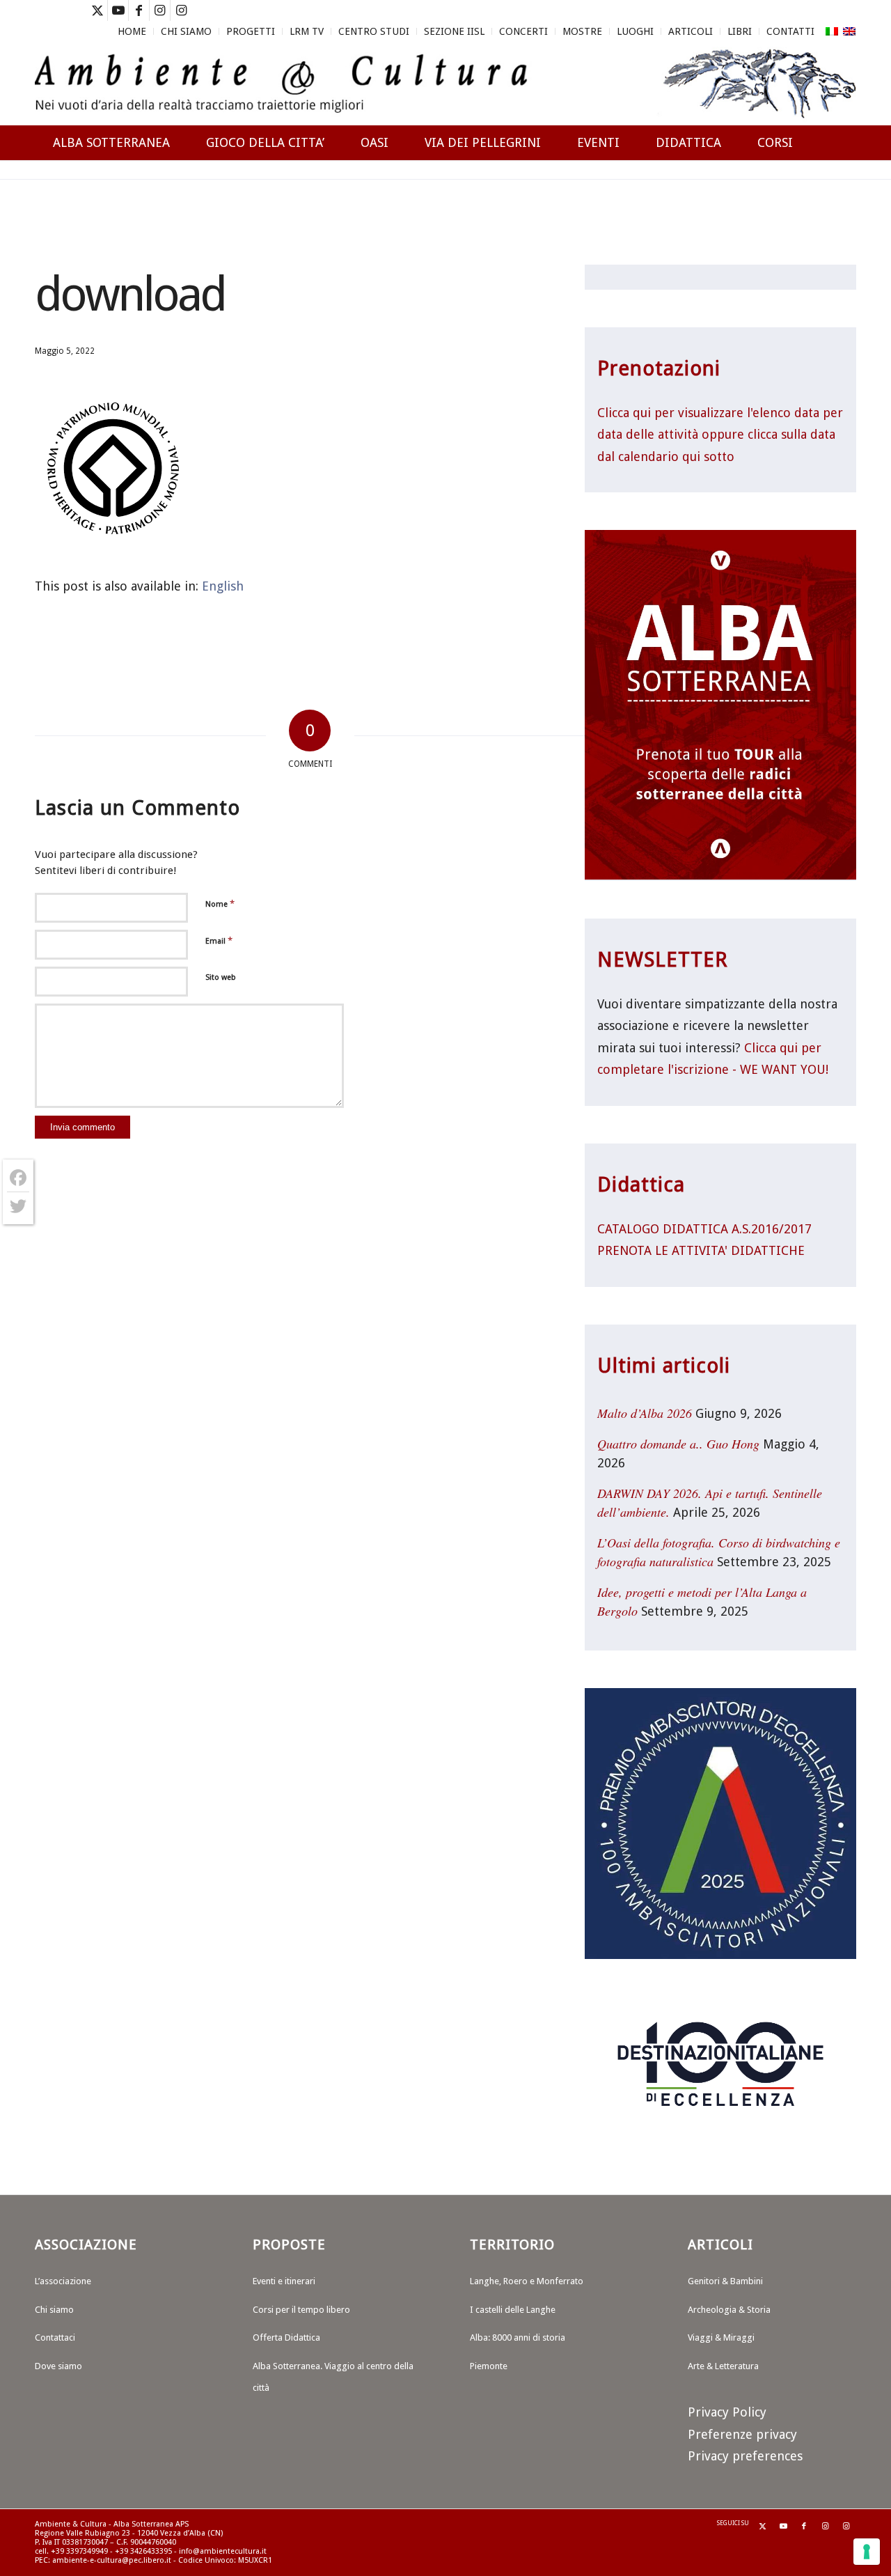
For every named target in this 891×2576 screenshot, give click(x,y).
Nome (220, 904)
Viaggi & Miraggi (721, 2337)
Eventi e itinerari (284, 2281)
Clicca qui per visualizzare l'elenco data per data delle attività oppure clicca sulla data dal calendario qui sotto (720, 435)
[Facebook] (18, 1178)
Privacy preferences (745, 2456)
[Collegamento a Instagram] (160, 10)
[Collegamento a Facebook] (139, 10)
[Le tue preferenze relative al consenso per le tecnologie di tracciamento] (867, 2552)
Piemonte (489, 2366)
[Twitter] (18, 1206)
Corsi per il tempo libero (301, 2310)
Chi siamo (54, 2310)
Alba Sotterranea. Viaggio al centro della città (333, 2377)
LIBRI (740, 31)
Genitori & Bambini (725, 2281)
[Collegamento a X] (97, 10)
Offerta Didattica (286, 2337)
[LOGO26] (445, 84)
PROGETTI (251, 31)
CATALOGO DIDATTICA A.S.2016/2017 (704, 1229)
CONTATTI (790, 31)
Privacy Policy (727, 2412)
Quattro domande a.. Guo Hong (678, 1444)
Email (219, 940)
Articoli (691, 31)
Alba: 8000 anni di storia (518, 2337)
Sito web (221, 977)
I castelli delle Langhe (513, 2310)
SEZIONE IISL (454, 31)
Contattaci (55, 2337)
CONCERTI (523, 31)
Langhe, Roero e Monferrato (527, 2281)
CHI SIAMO (186, 31)
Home (132, 31)
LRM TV (307, 31)
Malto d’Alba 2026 (645, 1413)
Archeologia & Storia (729, 2310)
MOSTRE (582, 31)
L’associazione (63, 2281)
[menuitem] (132, 31)
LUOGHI (635, 31)
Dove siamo (58, 2366)
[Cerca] (843, 193)
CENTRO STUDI (374, 31)
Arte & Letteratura (723, 2366)
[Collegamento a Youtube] (118, 10)
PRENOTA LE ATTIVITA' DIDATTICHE (701, 1250)
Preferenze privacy (742, 2434)
